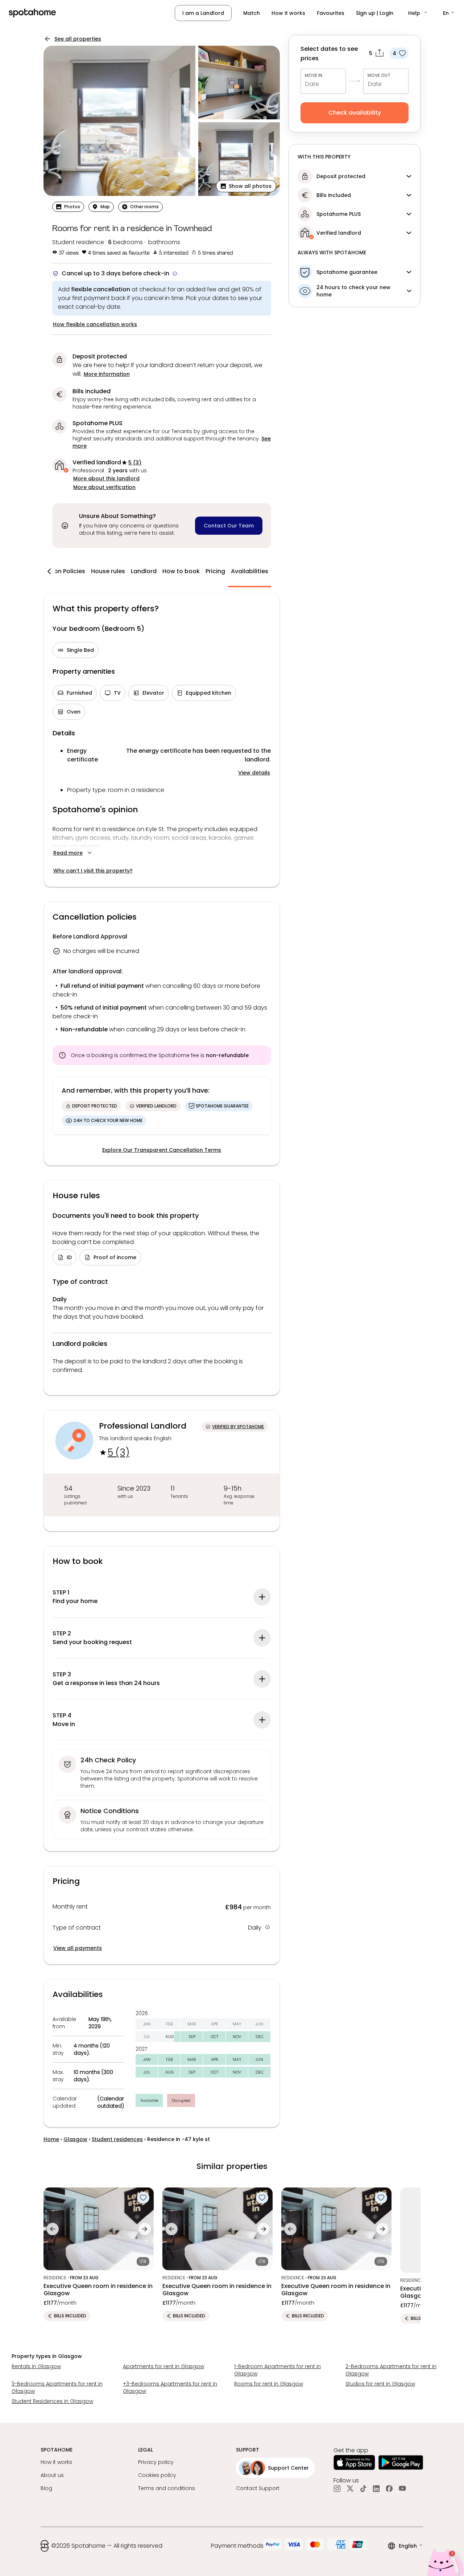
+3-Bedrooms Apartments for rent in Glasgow (170, 2387)
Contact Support (258, 2488)
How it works (288, 13)
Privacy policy (156, 2462)
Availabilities (250, 571)
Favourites (331, 13)
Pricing (215, 571)
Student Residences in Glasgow (52, 2401)
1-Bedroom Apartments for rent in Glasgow (277, 2370)
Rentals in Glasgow (36, 2366)
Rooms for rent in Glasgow (269, 2384)
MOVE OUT (379, 75)
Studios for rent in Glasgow (380, 2384)
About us (52, 2475)
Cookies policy (157, 2475)
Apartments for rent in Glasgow (163, 2366)
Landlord (144, 571)
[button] (418, 13)
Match (252, 13)
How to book (181, 571)
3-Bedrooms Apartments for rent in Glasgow (57, 2387)
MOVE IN (314, 75)
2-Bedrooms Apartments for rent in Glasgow (391, 2370)
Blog (46, 2488)
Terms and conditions (167, 2488)
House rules (108, 571)
